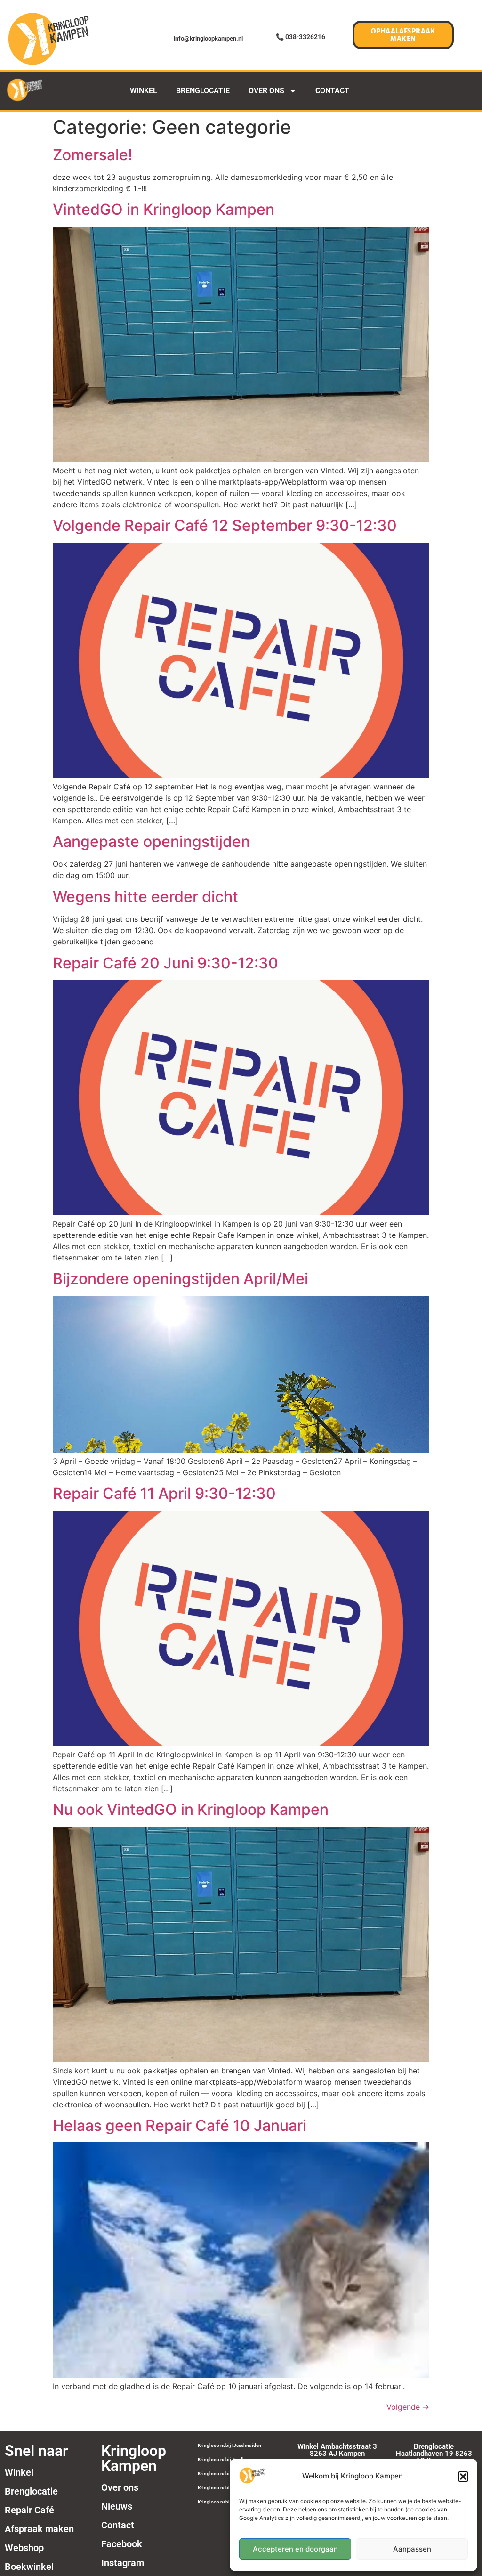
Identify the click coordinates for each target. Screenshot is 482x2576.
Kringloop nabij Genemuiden (229, 2502)
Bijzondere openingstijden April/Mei (181, 1279)
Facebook (122, 2544)
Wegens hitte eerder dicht (145, 897)
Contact (118, 2525)
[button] (463, 2477)
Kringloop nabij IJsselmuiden (229, 2445)
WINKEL (144, 91)
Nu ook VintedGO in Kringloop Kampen (191, 1809)
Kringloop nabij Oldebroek (226, 2474)
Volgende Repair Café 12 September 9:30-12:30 (225, 525)
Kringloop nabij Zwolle (222, 2459)
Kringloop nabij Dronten (224, 2488)
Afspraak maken (39, 2529)
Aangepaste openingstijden (151, 841)
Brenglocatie (31, 2491)
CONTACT (332, 91)
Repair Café (29, 2510)
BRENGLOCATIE (203, 91)
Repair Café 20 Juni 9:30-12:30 (165, 963)
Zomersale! (92, 155)
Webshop (24, 2548)
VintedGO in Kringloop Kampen (164, 209)
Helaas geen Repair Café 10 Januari (180, 2125)
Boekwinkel (29, 2567)
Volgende (408, 2407)
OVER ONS (266, 91)
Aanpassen (412, 2549)
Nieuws (117, 2506)
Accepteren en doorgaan (295, 2549)
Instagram (123, 2563)
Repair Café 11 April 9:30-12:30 (164, 1493)
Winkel (19, 2472)
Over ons (120, 2487)
